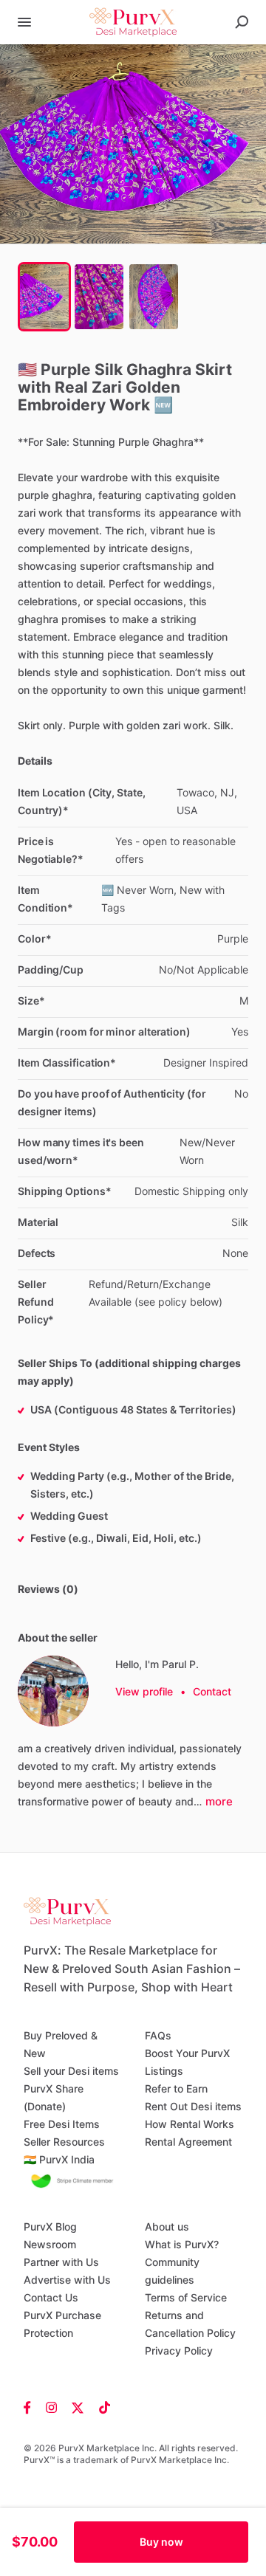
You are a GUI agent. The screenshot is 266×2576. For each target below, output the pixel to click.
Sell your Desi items (71, 2071)
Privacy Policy (179, 2351)
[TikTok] (101, 2407)
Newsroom (50, 2244)
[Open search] (242, 22)
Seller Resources (64, 2142)
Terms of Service (186, 2297)
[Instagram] (51, 2407)
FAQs (158, 2035)
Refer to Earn (176, 2088)
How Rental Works (190, 2124)
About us (167, 2227)
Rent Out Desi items (193, 2106)
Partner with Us (61, 2262)
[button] (133, 144)
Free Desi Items (62, 2124)
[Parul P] (53, 1691)
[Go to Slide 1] (44, 297)
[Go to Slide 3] (154, 297)
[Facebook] (31, 2407)
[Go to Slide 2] (99, 297)
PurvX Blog (50, 2227)
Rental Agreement (188, 2142)
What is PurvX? (182, 2244)
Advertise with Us (67, 2280)
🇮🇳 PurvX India (59, 2159)
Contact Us (51, 2297)
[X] (78, 2407)
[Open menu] (24, 22)
